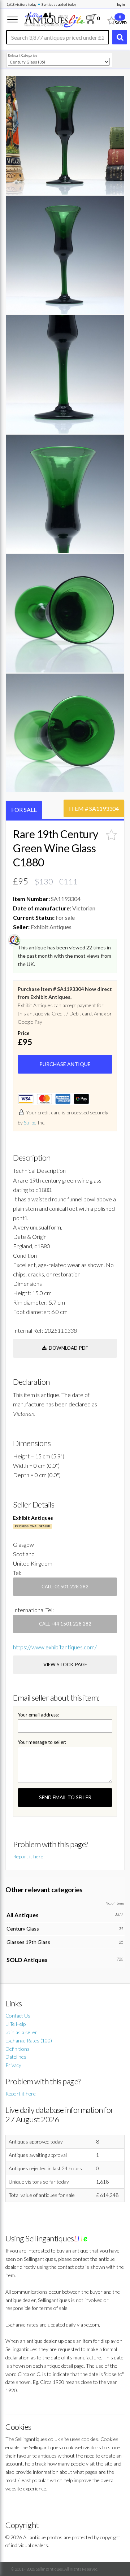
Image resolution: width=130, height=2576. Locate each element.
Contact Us (18, 2016)
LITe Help (16, 2024)
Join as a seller (21, 2032)
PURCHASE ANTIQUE (65, 1064)
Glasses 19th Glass (28, 1942)
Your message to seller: (42, 1742)
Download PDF (67, 1348)
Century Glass (23, 1929)
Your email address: (38, 1715)
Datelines (16, 2057)
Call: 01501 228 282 (65, 1587)
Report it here (28, 1856)
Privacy (13, 2065)
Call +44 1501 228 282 (65, 1624)
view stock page (65, 1665)
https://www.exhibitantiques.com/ (55, 1647)
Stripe (30, 1122)
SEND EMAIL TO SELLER (65, 1797)
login (121, 5)
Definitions (18, 2049)
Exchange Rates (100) (29, 2040)
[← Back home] (54, 19)
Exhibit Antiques (33, 1518)
